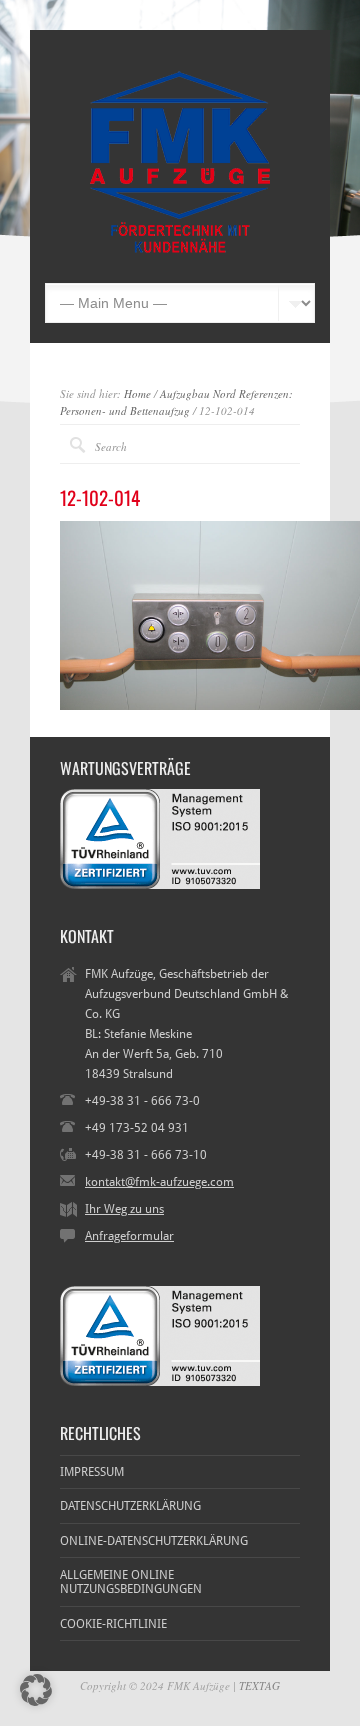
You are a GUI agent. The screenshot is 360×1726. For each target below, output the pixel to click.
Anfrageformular (129, 1236)
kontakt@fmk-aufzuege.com (159, 1182)
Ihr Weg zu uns (124, 1209)
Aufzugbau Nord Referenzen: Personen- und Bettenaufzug (176, 402)
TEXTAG (259, 1685)
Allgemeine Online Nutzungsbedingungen (131, 1582)
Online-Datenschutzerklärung (154, 1541)
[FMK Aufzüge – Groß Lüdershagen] (180, 253)
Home (137, 393)
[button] (36, 1690)
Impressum (92, 1472)
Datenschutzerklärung (130, 1506)
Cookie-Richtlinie (113, 1624)
